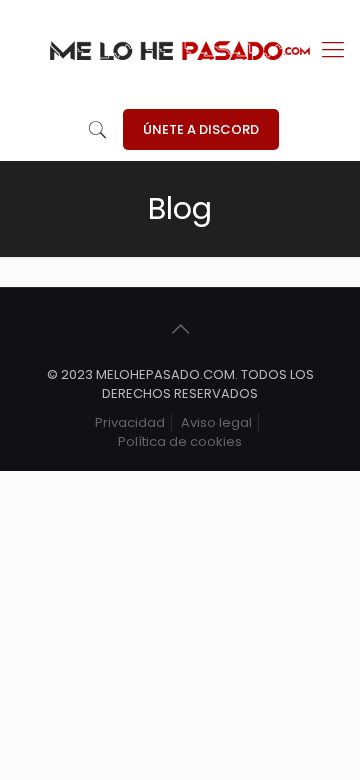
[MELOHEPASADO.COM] (180, 50)
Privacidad (130, 422)
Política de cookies (180, 441)
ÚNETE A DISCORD (201, 129)
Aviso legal (216, 422)
